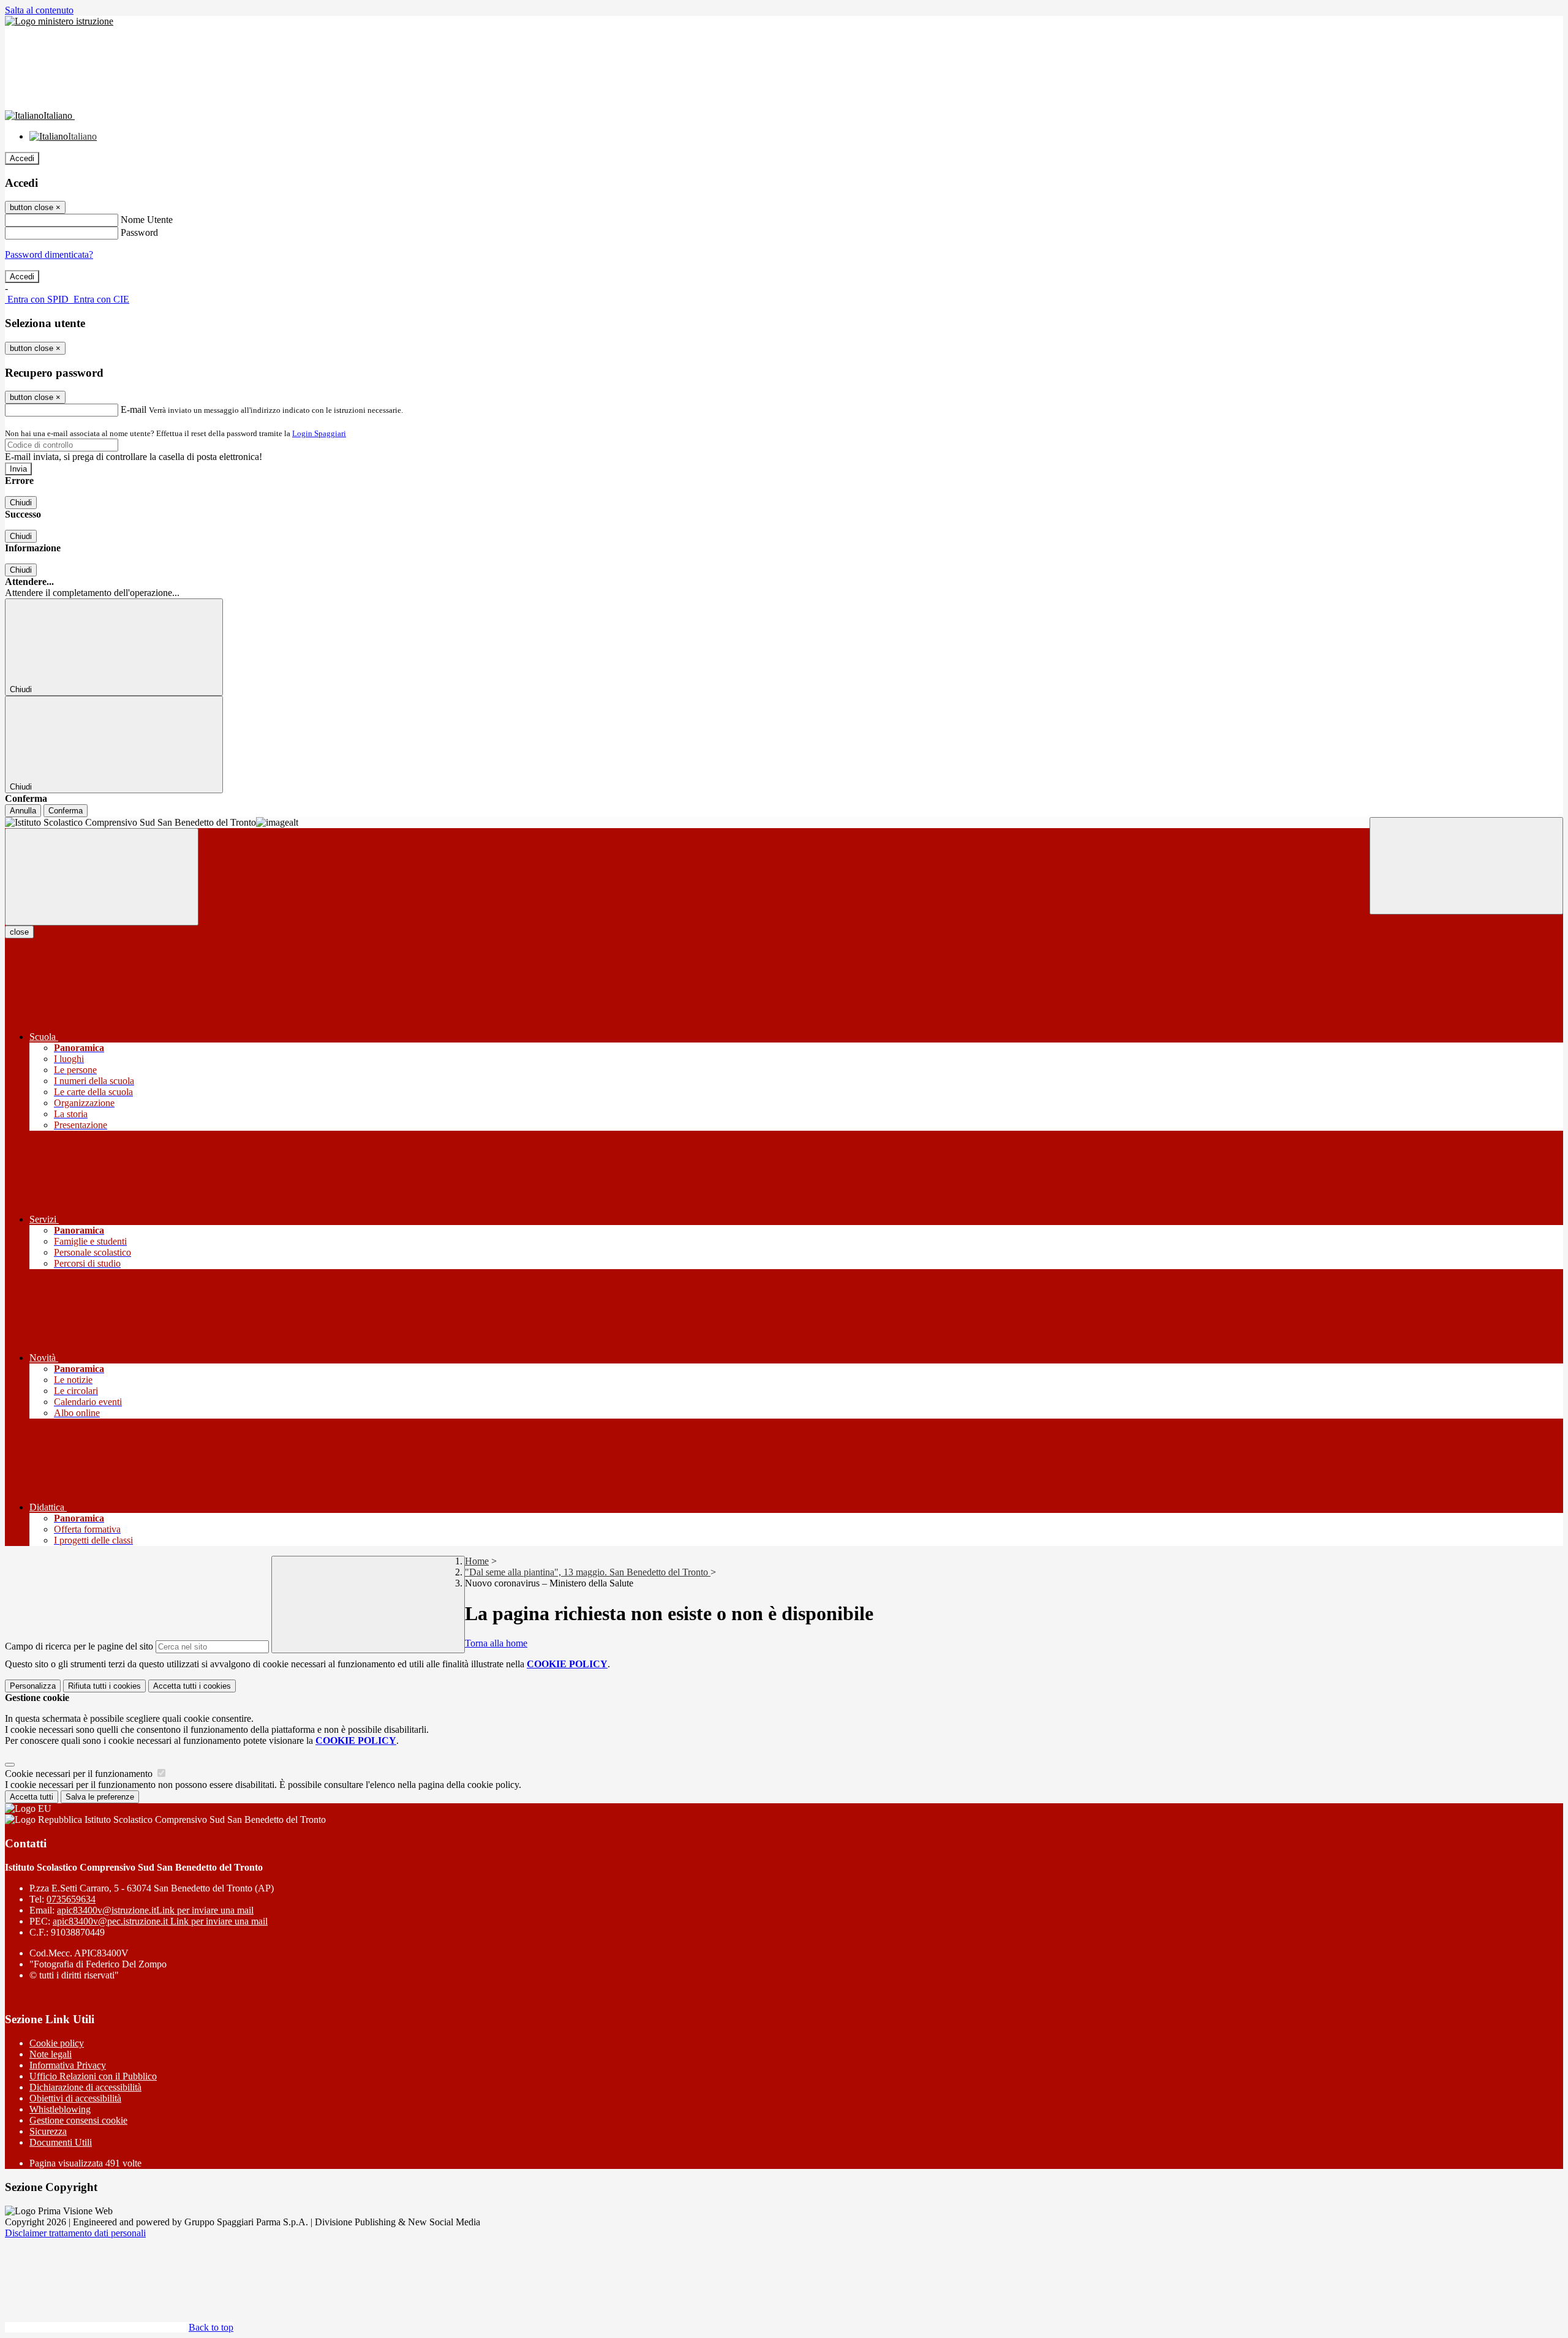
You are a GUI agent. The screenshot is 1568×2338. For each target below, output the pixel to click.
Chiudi (21, 503)
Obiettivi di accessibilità (75, 2098)
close (19, 932)
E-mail (134, 409)
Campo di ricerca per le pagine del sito (79, 1646)
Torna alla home (496, 1643)
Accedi (22, 158)
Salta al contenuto (39, 10)
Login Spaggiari (319, 433)
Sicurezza (48, 2131)
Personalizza (33, 1686)
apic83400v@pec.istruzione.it (160, 1921)
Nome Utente (147, 220)
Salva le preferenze (100, 1797)
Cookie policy (57, 2043)
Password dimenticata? (49, 255)
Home (477, 1561)
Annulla (23, 811)
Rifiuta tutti (104, 1686)
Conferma (66, 811)
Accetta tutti (192, 1686)
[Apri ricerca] (1466, 866)
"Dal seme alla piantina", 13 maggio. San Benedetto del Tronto (588, 1572)
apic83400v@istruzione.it (155, 1910)
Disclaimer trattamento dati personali (75, 2233)
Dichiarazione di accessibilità (85, 2087)
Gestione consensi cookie (78, 2120)
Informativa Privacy (68, 2065)
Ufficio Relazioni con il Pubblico (93, 2076)
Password (139, 232)
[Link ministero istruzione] (59, 21)
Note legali (51, 2054)
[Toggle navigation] (102, 877)
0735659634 (71, 1899)
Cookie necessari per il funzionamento (80, 1774)
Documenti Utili (61, 2142)
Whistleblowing (60, 2109)
